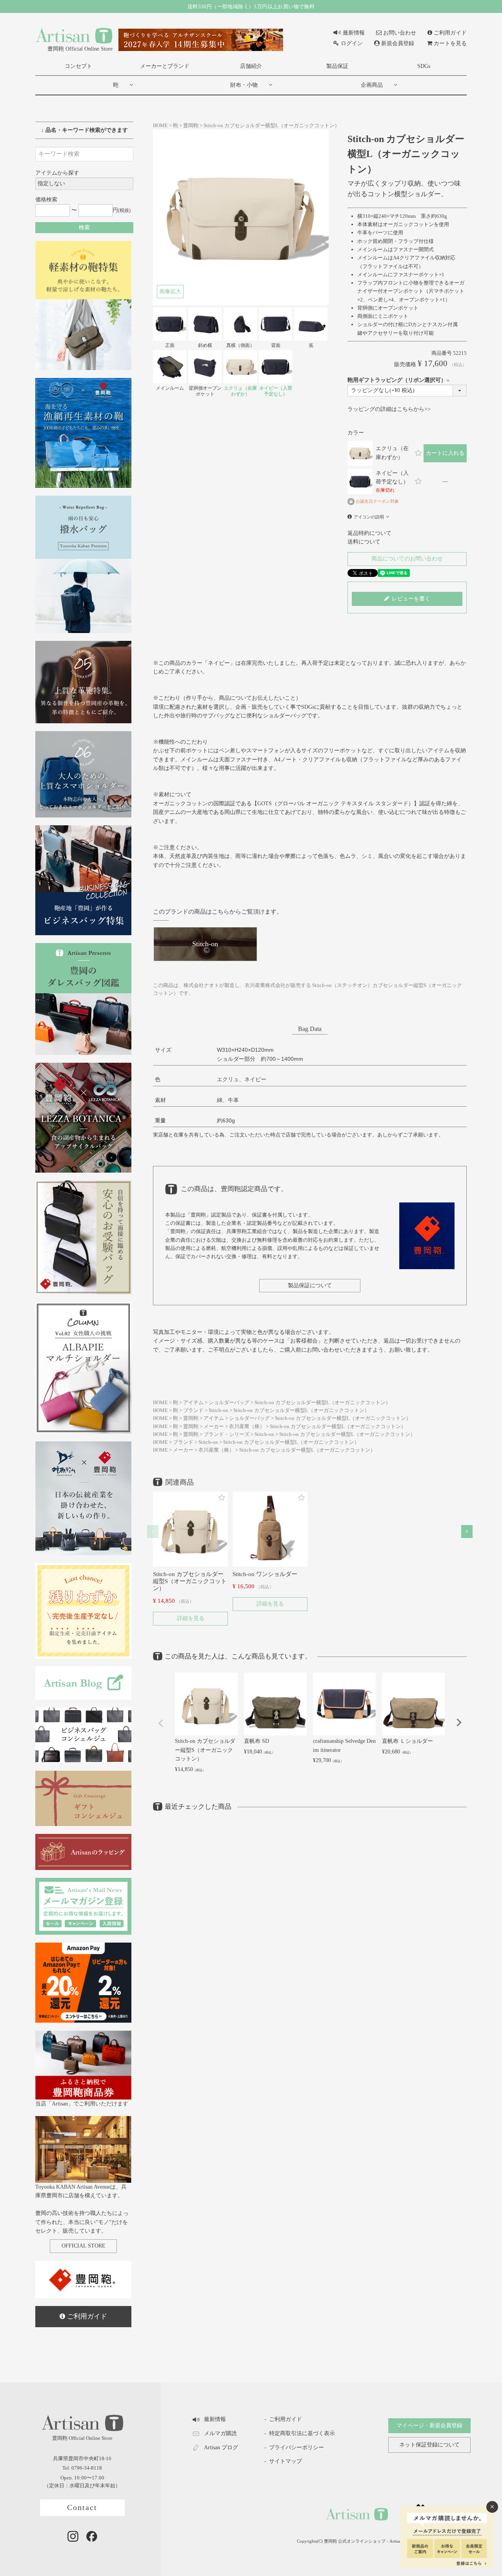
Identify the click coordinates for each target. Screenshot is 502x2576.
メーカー (214, 1427)
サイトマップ (286, 2461)
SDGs (424, 66)
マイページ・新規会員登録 (429, 2425)
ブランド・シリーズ (226, 1434)
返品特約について (369, 533)
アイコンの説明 (369, 517)
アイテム (193, 1403)
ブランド (193, 1410)
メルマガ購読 (220, 2433)
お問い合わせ (400, 33)
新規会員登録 (398, 43)
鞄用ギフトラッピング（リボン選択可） (400, 380)
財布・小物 (244, 85)
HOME (160, 126)
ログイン (352, 43)
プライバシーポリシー (296, 2447)
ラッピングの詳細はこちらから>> (389, 409)
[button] (153, 1532)
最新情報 (354, 33)
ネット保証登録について (429, 2445)
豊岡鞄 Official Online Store (80, 49)
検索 (84, 227)
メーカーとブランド (165, 66)
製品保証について (310, 1285)
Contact (82, 2508)
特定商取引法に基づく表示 (302, 2433)
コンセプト (78, 66)
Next (459, 1722)
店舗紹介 (251, 66)
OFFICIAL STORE (84, 2246)
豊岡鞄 (191, 126)
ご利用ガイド (450, 33)
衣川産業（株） (247, 1427)
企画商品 (372, 85)
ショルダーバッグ (229, 1403)
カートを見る (450, 43)
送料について (364, 542)
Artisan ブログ (221, 2447)
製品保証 (337, 66)
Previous (161, 1723)
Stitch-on (218, 1410)
